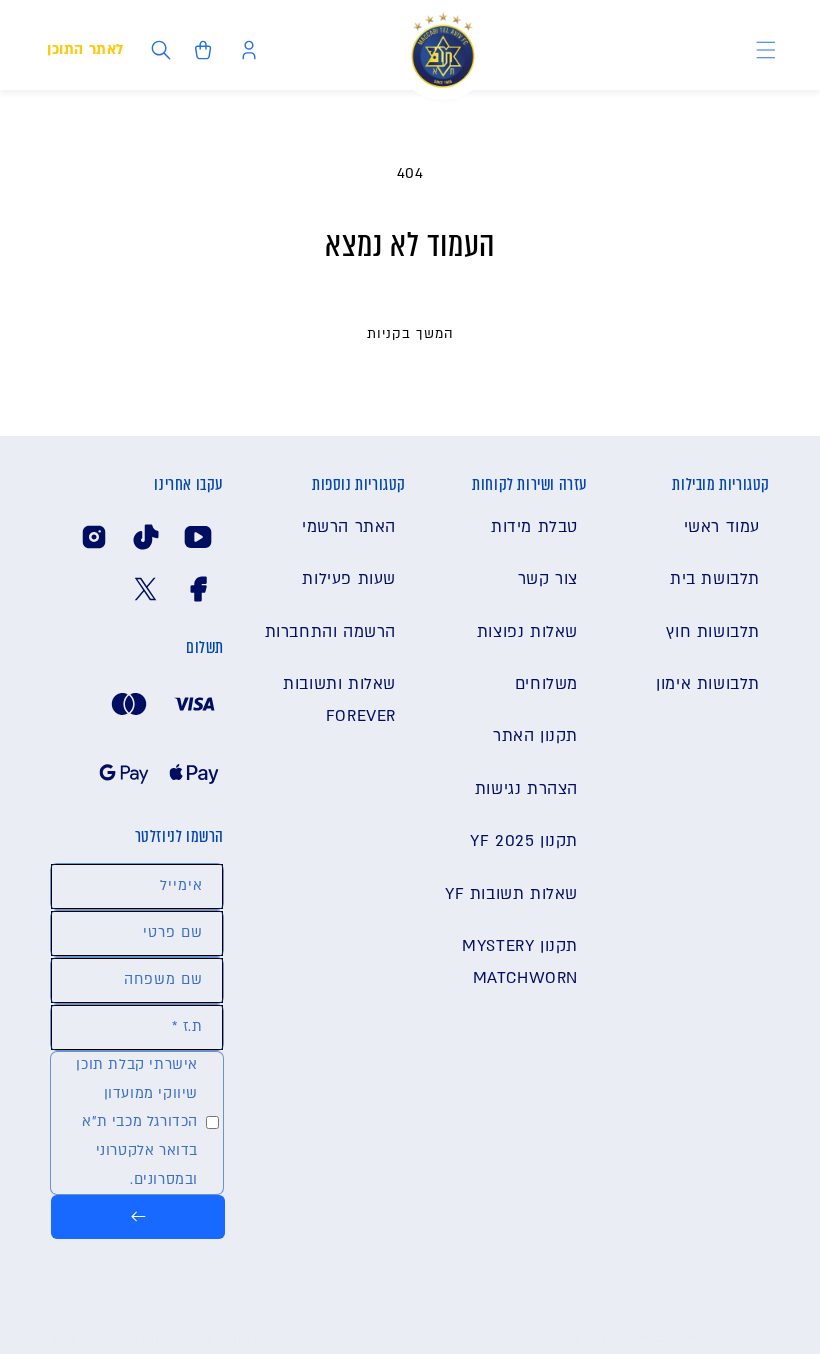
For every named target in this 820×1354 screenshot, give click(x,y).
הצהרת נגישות (526, 789)
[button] (766, 50)
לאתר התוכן (85, 49)
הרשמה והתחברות (330, 632)
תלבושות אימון (708, 684)
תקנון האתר (535, 736)
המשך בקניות (410, 334)
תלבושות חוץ (713, 632)
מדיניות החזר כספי (167, 1339)
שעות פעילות (349, 579)
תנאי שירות (77, 1339)
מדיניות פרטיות (266, 1339)
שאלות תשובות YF (511, 894)
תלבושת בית (715, 579)
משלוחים (546, 684)
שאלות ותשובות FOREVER (339, 700)
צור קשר (548, 579)
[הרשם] (138, 1217)
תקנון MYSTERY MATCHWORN (520, 962)
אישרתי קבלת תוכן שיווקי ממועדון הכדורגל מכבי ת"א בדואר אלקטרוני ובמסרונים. (137, 1122)
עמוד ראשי (722, 527)
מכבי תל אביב (693, 1338)
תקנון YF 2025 (524, 841)
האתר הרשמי (349, 527)
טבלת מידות (534, 527)
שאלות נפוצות (527, 632)
